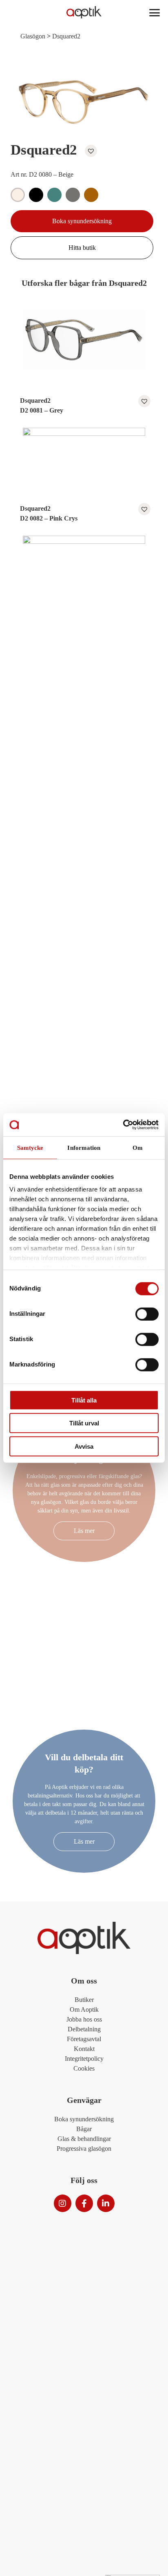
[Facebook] (84, 2203)
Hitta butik (82, 248)
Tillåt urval (84, 1423)
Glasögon (33, 36)
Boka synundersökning (82, 221)
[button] (89, 151)
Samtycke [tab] (30, 1147)
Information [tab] (84, 1147)
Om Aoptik (84, 2009)
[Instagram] (63, 2203)
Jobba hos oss (84, 2019)
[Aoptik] (84, 12)
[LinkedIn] (106, 2203)
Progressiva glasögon (84, 2149)
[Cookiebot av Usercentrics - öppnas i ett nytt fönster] (123, 1125)
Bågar (84, 2129)
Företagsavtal (84, 2039)
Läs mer (84, 1531)
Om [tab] (138, 1147)
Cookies (84, 2068)
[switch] (147, 1314)
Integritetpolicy (84, 2059)
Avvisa (84, 1446)
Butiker (84, 2000)
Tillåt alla (84, 1400)
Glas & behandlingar (84, 2139)
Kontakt (84, 2049)
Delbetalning (84, 2029)
